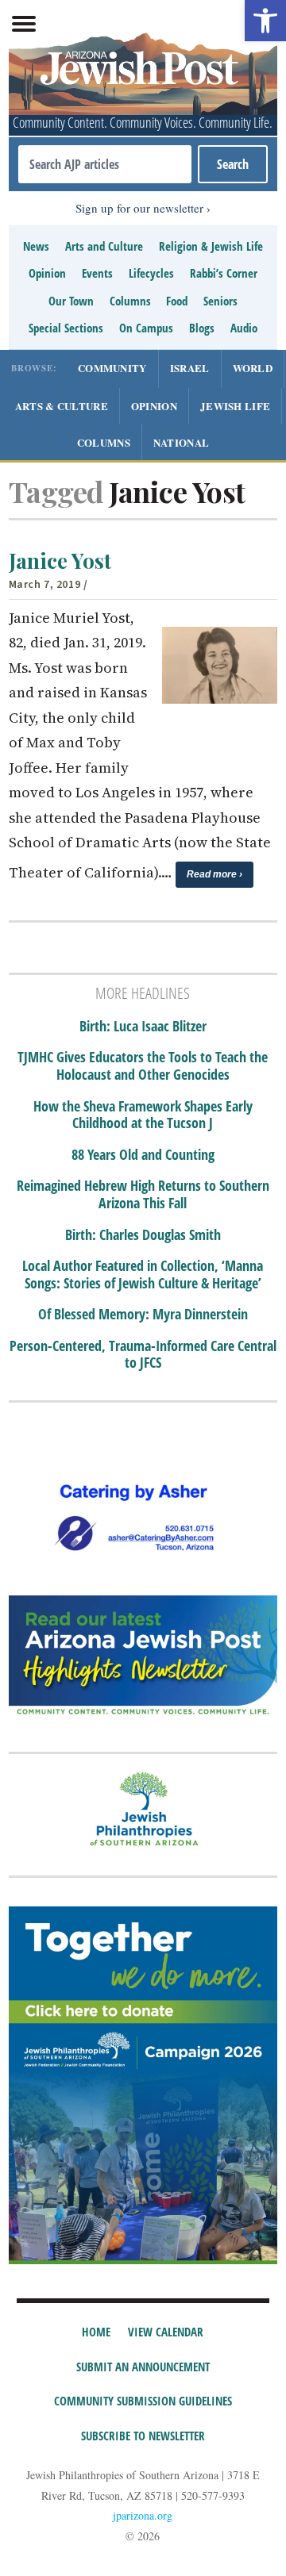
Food (177, 301)
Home (96, 2332)
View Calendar (166, 2332)
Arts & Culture (62, 406)
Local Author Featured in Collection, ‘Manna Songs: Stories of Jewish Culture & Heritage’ (143, 1275)
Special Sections (66, 328)
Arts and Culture (104, 246)
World (253, 368)
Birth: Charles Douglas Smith (143, 1235)
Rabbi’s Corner (224, 273)
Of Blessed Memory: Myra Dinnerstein (143, 1315)
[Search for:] (105, 164)
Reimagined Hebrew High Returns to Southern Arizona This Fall (143, 1194)
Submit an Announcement (143, 2367)
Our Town (71, 301)
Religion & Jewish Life (211, 246)
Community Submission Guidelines (143, 2401)
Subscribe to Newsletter (143, 2436)
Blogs (202, 328)
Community (112, 368)
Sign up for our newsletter (139, 208)
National (181, 442)
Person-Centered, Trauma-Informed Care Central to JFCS (143, 1355)
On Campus (146, 328)
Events (97, 273)
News (36, 246)
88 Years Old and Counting (143, 1155)
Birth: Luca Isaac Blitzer (143, 1027)
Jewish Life (235, 406)
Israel (190, 368)
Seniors (220, 301)
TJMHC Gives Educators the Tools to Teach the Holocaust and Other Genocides (143, 1066)
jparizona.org (143, 2515)
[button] (265, 21)
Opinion (47, 273)
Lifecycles (151, 273)
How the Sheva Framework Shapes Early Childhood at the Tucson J (143, 1115)
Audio (244, 328)
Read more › (214, 874)
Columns (130, 301)
